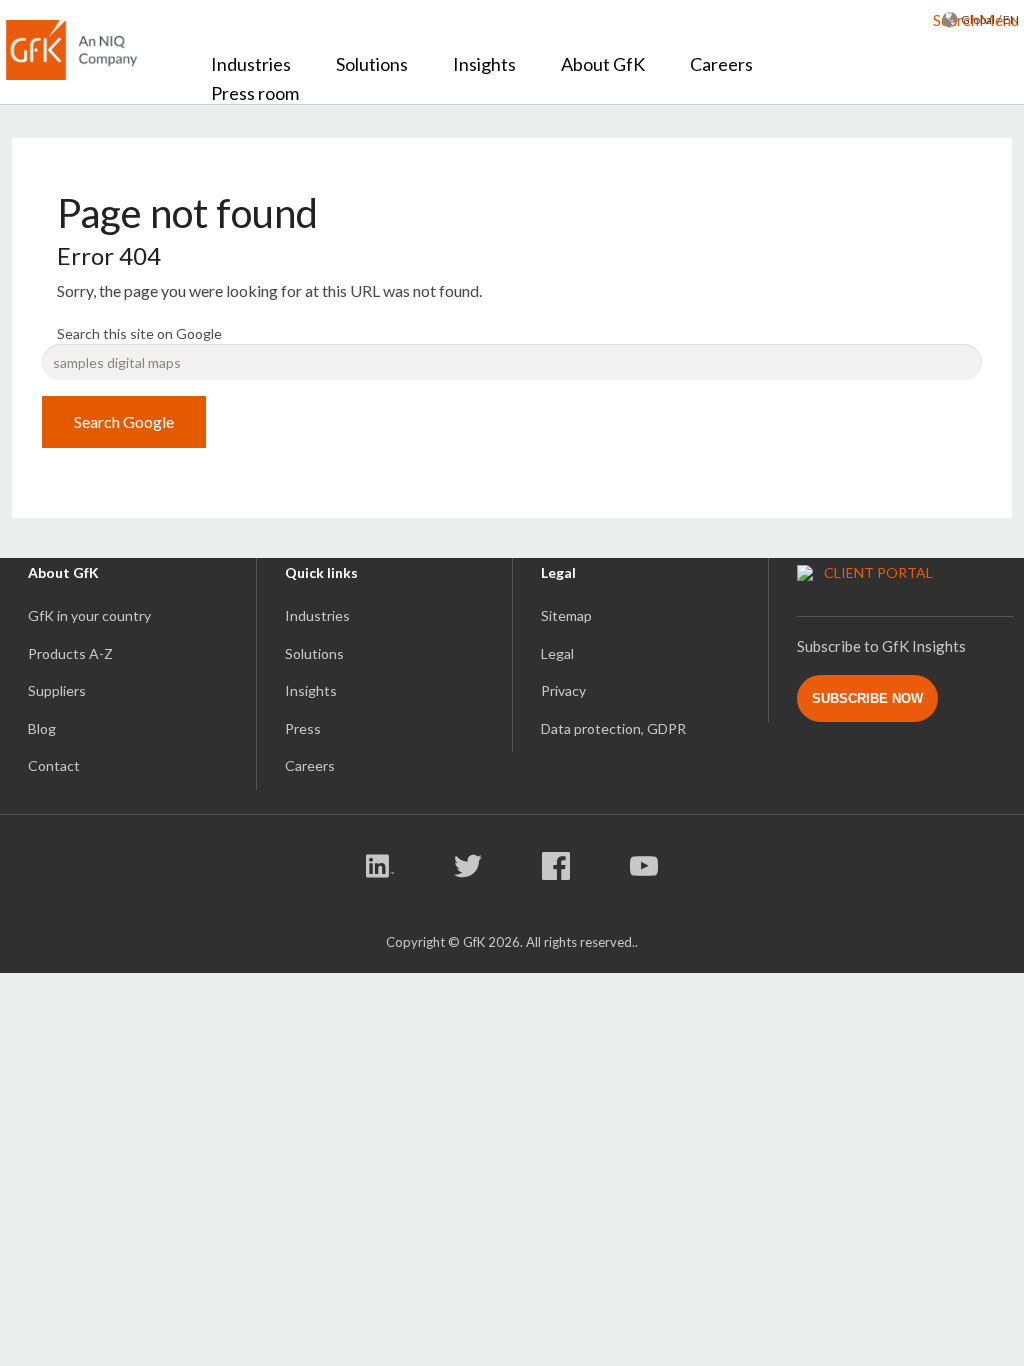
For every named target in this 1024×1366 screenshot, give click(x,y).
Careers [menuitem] (721, 64)
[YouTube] (644, 869)
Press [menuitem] (303, 728)
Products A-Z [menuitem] (70, 653)
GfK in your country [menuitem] (89, 615)
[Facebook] (558, 869)
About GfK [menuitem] (603, 64)
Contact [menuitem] (54, 765)
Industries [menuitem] (251, 64)
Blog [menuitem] (42, 728)
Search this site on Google (139, 333)
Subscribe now (867, 698)
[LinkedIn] (382, 869)
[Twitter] (470, 869)
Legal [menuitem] (557, 653)
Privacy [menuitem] (563, 690)
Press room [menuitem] (255, 93)
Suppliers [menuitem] (57, 690)
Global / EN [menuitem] (990, 19)
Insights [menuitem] (484, 64)
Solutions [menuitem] (372, 64)
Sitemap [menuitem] (566, 615)
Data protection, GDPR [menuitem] (613, 728)
